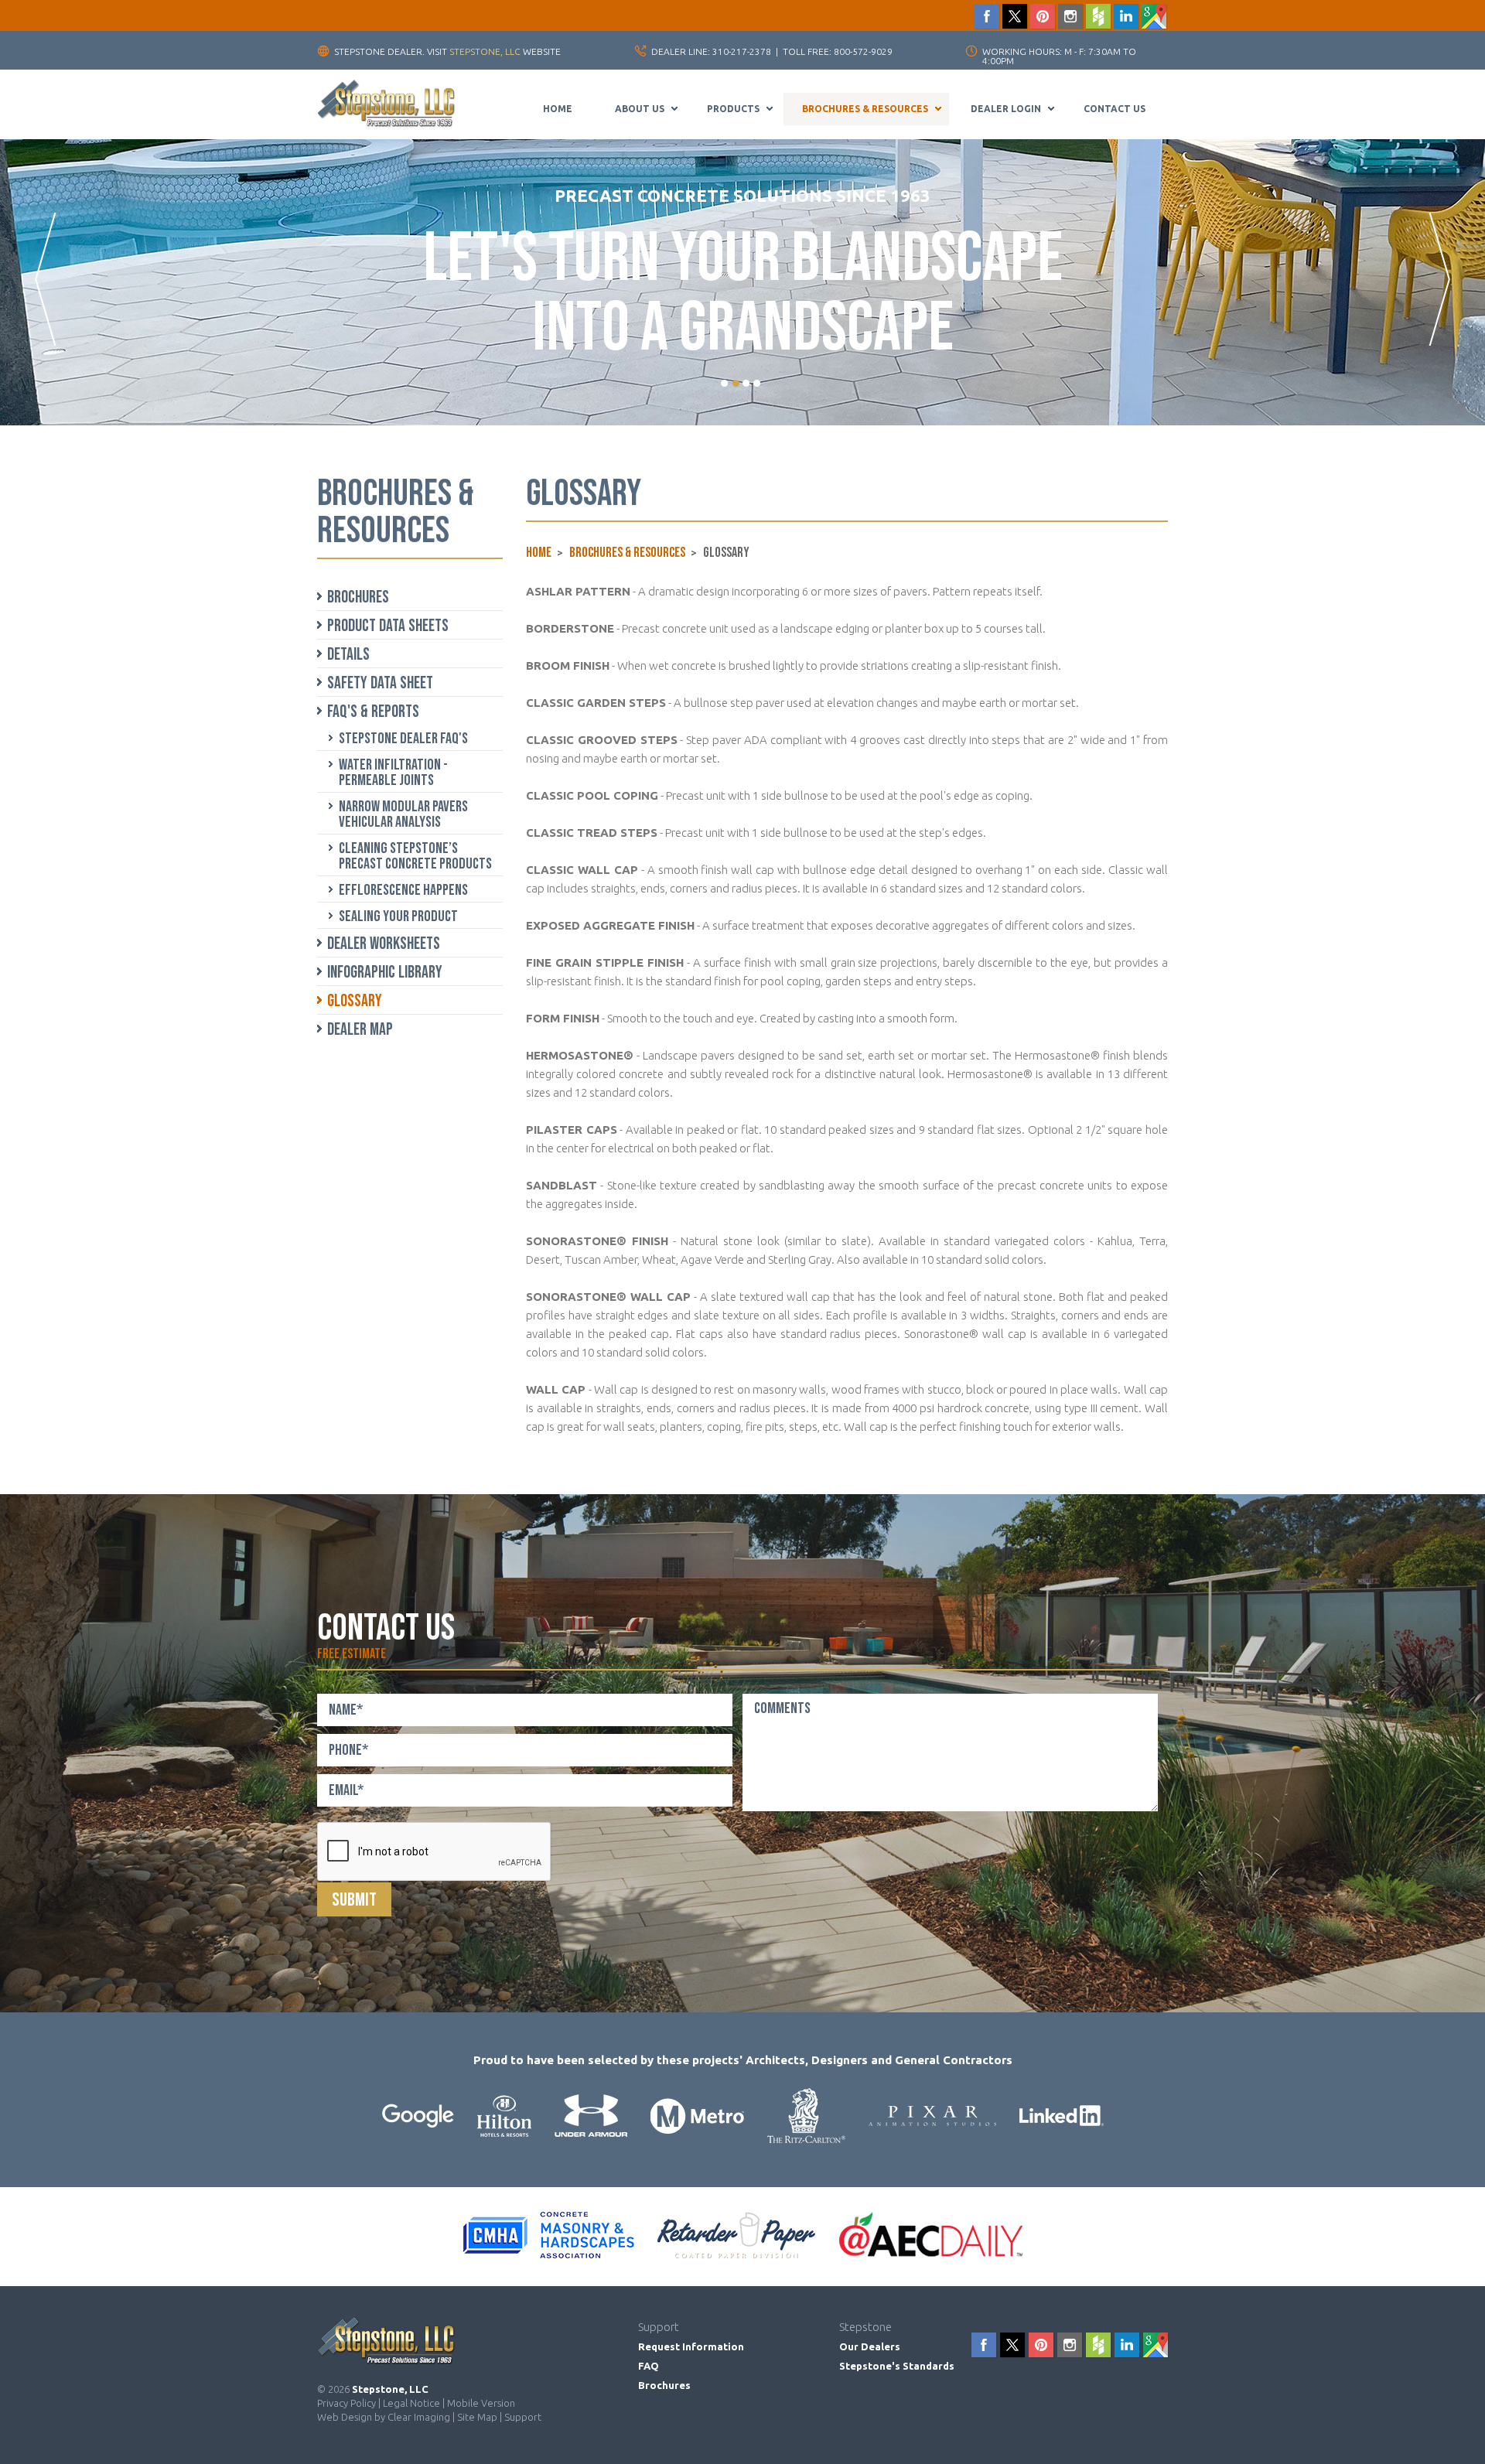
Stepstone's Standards (897, 2366)
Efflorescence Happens (403, 890)
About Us (640, 109)
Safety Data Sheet (380, 683)
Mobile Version (481, 2403)
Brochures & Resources (865, 109)
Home (558, 109)
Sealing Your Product (398, 916)
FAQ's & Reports (373, 712)
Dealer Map (360, 1030)
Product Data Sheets (388, 626)
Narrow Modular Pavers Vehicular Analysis (403, 814)
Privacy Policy (346, 2403)
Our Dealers (870, 2346)
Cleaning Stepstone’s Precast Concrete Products (415, 856)
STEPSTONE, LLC (485, 51)
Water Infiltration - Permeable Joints (393, 773)
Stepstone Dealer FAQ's (403, 739)
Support (523, 2417)
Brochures (358, 597)
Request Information (691, 2346)
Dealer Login (1006, 109)
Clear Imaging (419, 2417)
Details (348, 655)
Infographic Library (385, 973)
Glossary (355, 1001)
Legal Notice (411, 2403)
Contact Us (1115, 109)
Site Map (477, 2417)
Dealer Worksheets (384, 944)
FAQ (649, 2366)
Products (733, 109)
